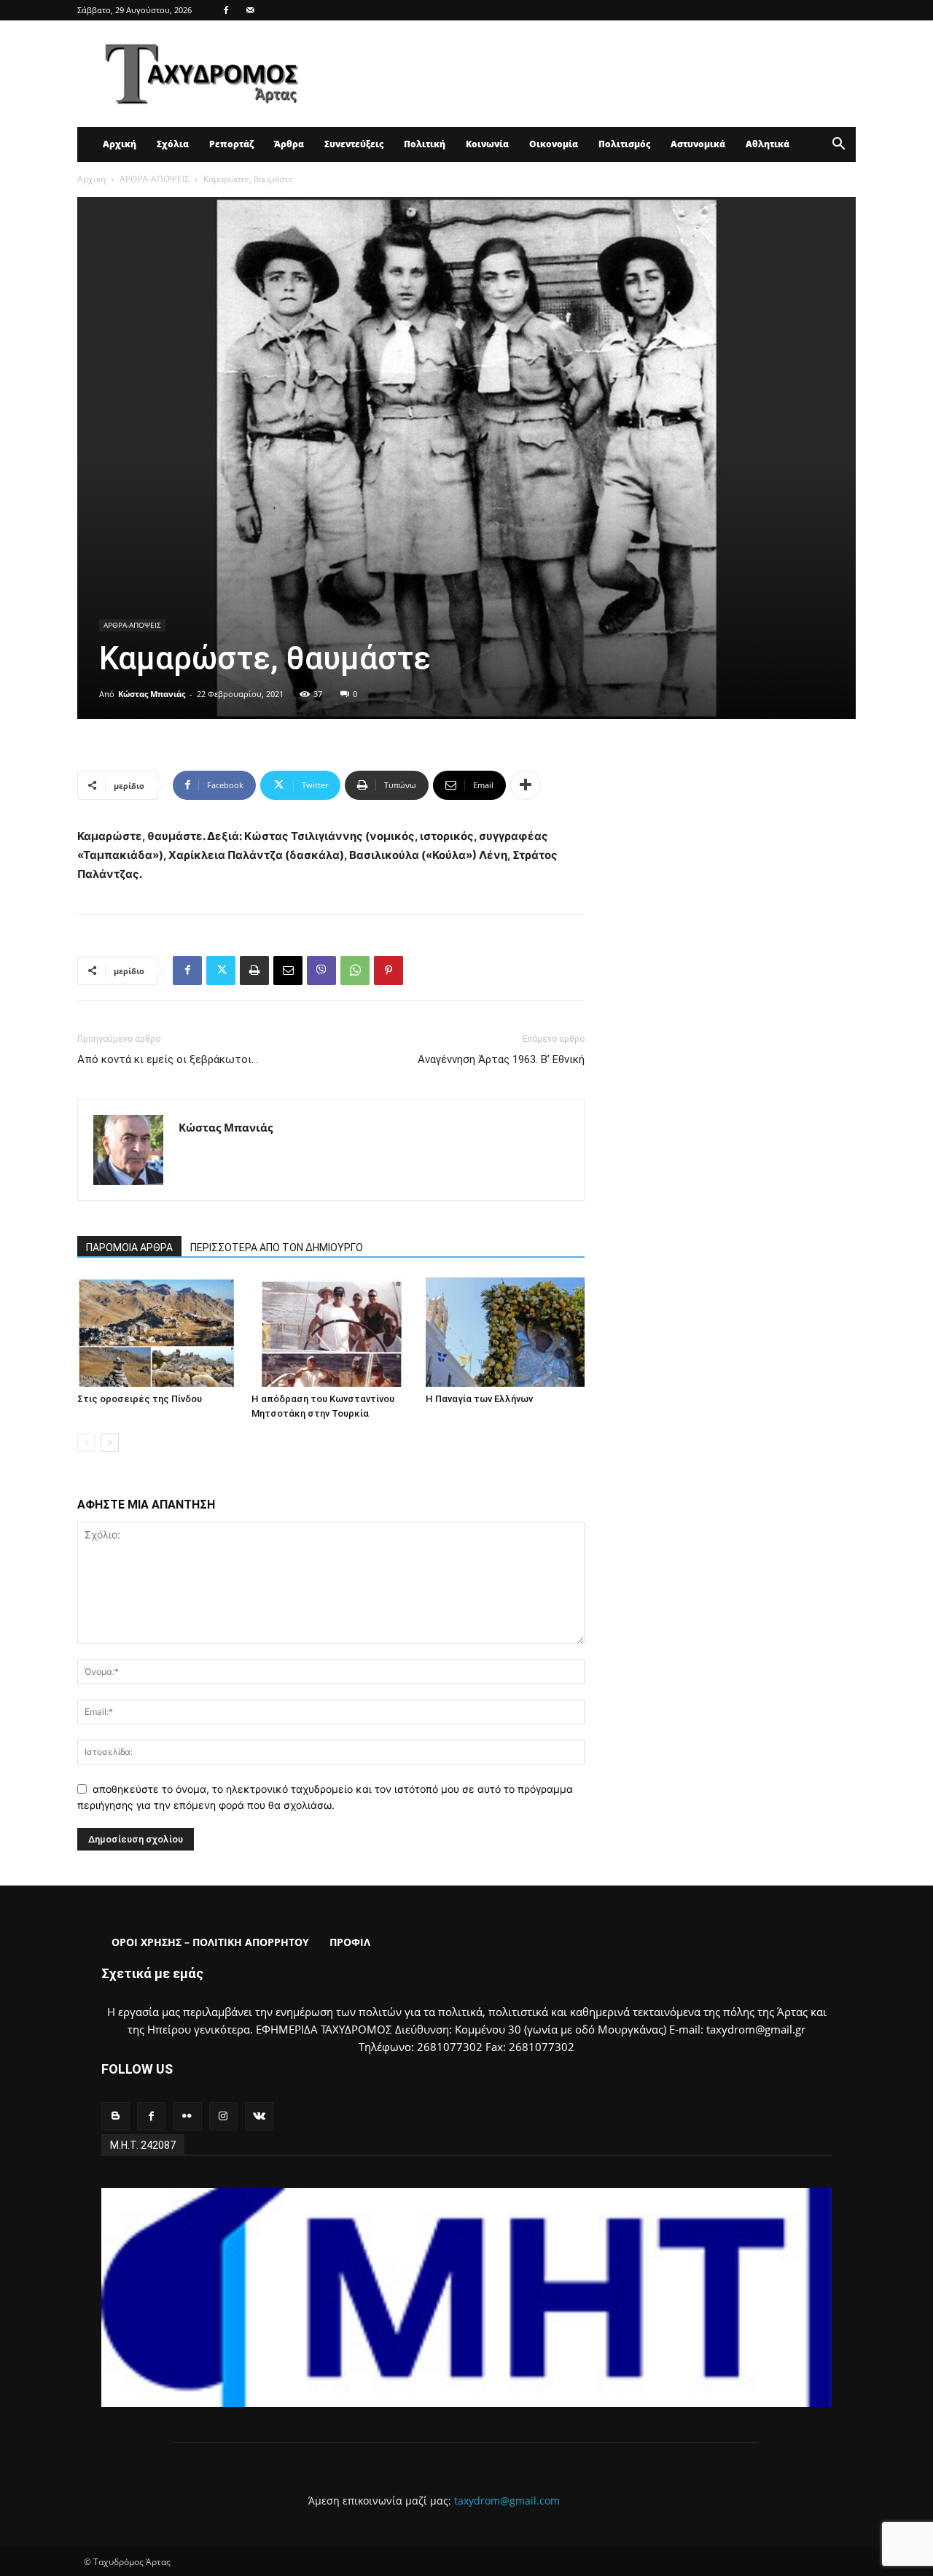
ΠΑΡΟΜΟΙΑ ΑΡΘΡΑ (129, 1248)
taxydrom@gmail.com (507, 2501)
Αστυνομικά (698, 144)
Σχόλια (173, 144)
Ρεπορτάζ (231, 144)
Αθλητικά (768, 144)
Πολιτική (425, 144)
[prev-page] (86, 1443)
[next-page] (110, 1443)
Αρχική (120, 144)
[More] (526, 785)
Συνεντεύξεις (354, 144)
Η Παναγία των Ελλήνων (479, 1399)
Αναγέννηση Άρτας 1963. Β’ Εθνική (501, 1059)
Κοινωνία (487, 144)
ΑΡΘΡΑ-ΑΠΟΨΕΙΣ (155, 179)
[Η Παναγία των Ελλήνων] (505, 1332)
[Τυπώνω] (254, 970)
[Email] (288, 970)
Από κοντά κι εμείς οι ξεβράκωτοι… (168, 1059)
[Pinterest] (389, 970)
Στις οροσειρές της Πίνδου (140, 1399)
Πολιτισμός (624, 144)
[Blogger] (116, 2116)
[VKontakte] (259, 2116)
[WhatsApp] (355, 970)
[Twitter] (221, 970)
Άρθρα (289, 144)
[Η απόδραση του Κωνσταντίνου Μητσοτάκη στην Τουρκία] (331, 1332)
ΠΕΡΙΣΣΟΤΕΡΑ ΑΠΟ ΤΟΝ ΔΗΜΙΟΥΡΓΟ (277, 1248)
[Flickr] (187, 2116)
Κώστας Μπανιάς (152, 694)
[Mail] (250, 10)
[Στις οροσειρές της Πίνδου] (157, 1332)
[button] (838, 145)
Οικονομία (554, 144)
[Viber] (321, 970)
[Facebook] (226, 10)
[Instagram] (223, 2116)
